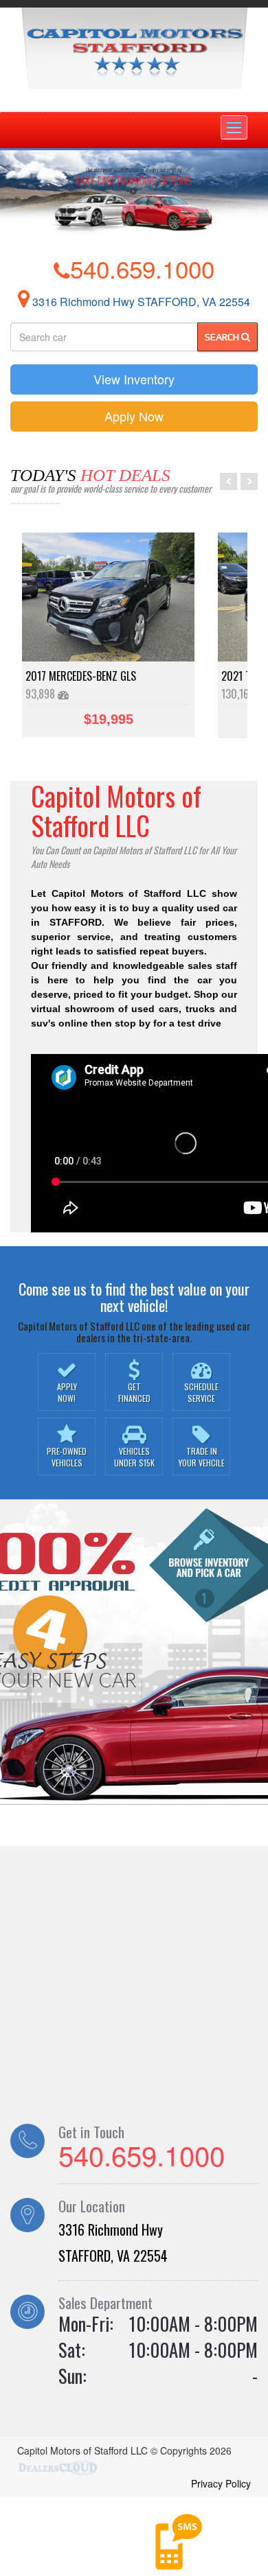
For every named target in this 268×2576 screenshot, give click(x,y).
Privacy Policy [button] (221, 2483)
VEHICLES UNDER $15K (134, 1457)
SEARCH (223, 337)
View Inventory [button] (134, 379)
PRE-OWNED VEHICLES (67, 1457)
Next (249, 481)
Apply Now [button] (134, 416)
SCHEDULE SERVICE (201, 1392)
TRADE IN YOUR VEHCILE (202, 1457)
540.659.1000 (142, 268)
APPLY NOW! (67, 1392)
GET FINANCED (134, 1392)
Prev (228, 481)
